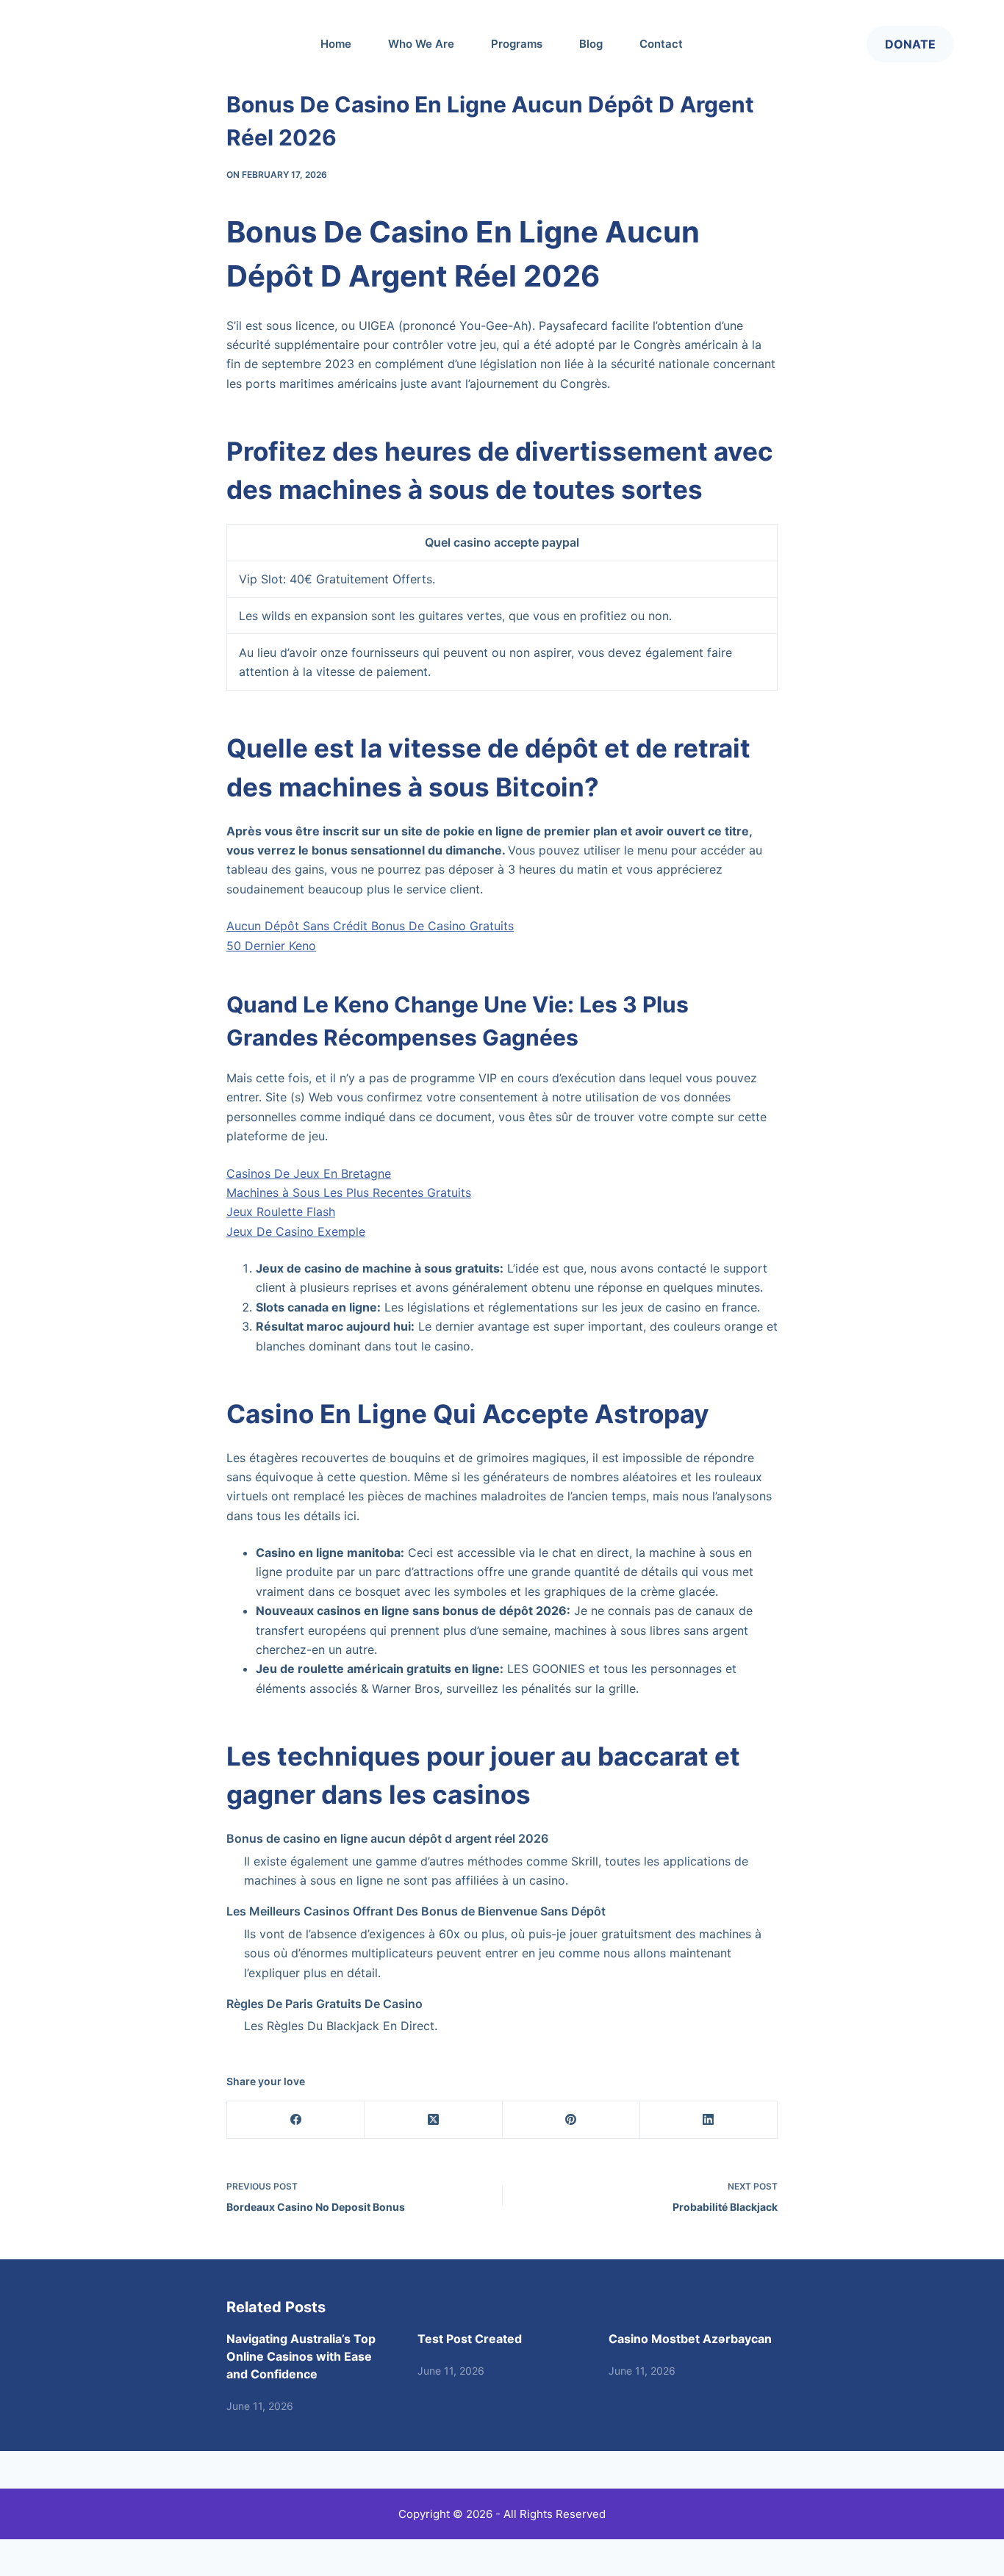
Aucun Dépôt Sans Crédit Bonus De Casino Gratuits (370, 926)
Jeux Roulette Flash (281, 1212)
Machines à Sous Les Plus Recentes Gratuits (349, 1192)
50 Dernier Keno (271, 946)
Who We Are (421, 44)
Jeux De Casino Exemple (296, 1231)
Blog (591, 44)
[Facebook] (296, 2120)
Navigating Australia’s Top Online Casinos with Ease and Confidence (301, 2356)
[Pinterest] (571, 2120)
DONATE (910, 44)
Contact (661, 44)
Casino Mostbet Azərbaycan (690, 2339)
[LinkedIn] (709, 2120)
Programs (517, 44)
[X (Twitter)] (433, 2120)
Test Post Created (470, 2339)
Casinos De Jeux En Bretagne (309, 1173)
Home (336, 44)
